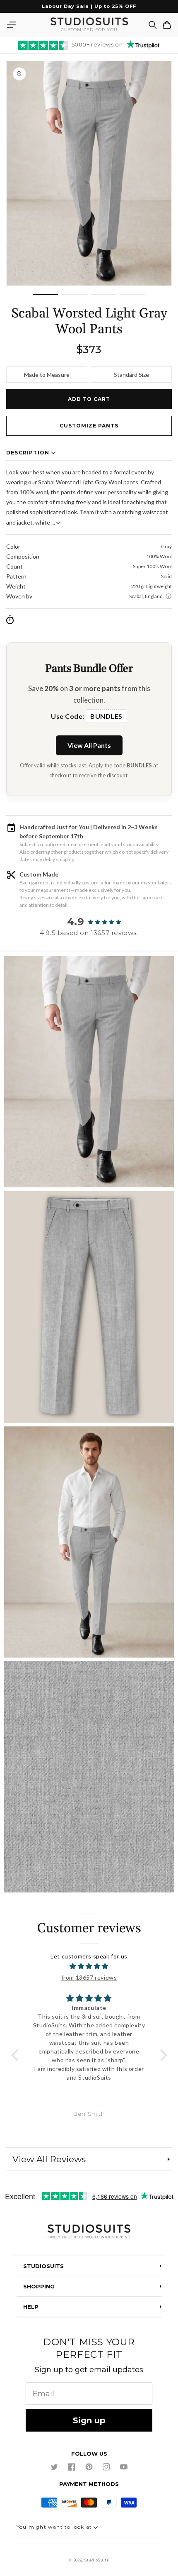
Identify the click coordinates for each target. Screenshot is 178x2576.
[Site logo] (89, 2232)
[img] (89, 1966)
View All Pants (89, 745)
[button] (11, 25)
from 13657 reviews (89, 1977)
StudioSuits (97, 2560)
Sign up (89, 2420)
